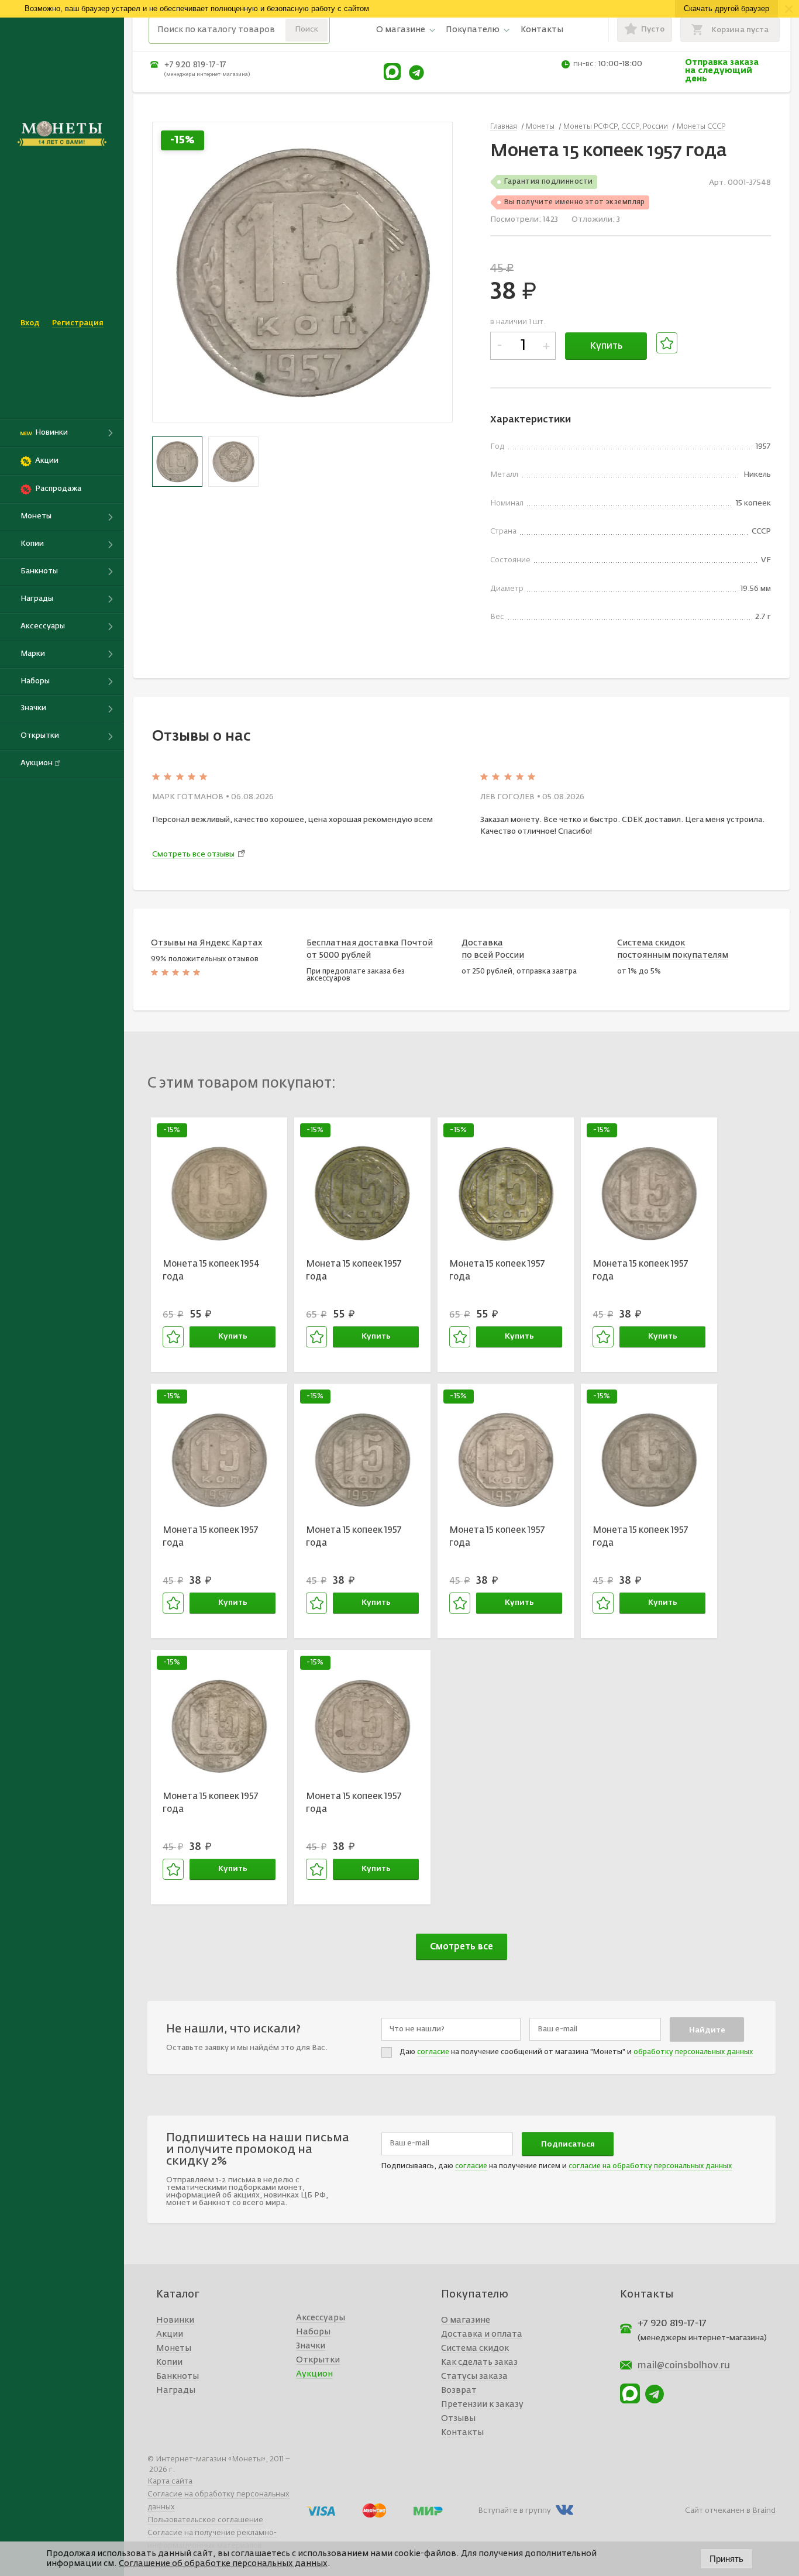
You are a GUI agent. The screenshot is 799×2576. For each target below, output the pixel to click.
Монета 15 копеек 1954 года (211, 1271)
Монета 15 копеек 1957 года (354, 1271)
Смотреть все (462, 1947)
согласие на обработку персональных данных (650, 2166)
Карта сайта (170, 2482)
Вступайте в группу (514, 2511)
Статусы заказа (474, 2376)
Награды (176, 2391)
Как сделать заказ (479, 2362)
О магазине (401, 30)
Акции (170, 2334)
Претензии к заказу (482, 2405)
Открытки (318, 2360)
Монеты (174, 2348)
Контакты (542, 30)
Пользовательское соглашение (205, 2520)
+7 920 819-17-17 (195, 65)
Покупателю (473, 30)
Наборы (313, 2332)
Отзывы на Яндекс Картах (207, 943)
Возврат (459, 2391)
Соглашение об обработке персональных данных (223, 2564)
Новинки (175, 2320)
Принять (726, 2559)
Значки (311, 2346)
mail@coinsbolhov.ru (684, 2366)
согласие (433, 2052)
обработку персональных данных (693, 2052)
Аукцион (314, 2374)
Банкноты (178, 2376)
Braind (764, 2511)
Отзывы (458, 2419)
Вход (30, 323)
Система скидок (475, 2348)
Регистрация (78, 323)
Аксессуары (321, 2318)
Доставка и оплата (482, 2334)
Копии (169, 2362)
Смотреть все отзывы (193, 854)
